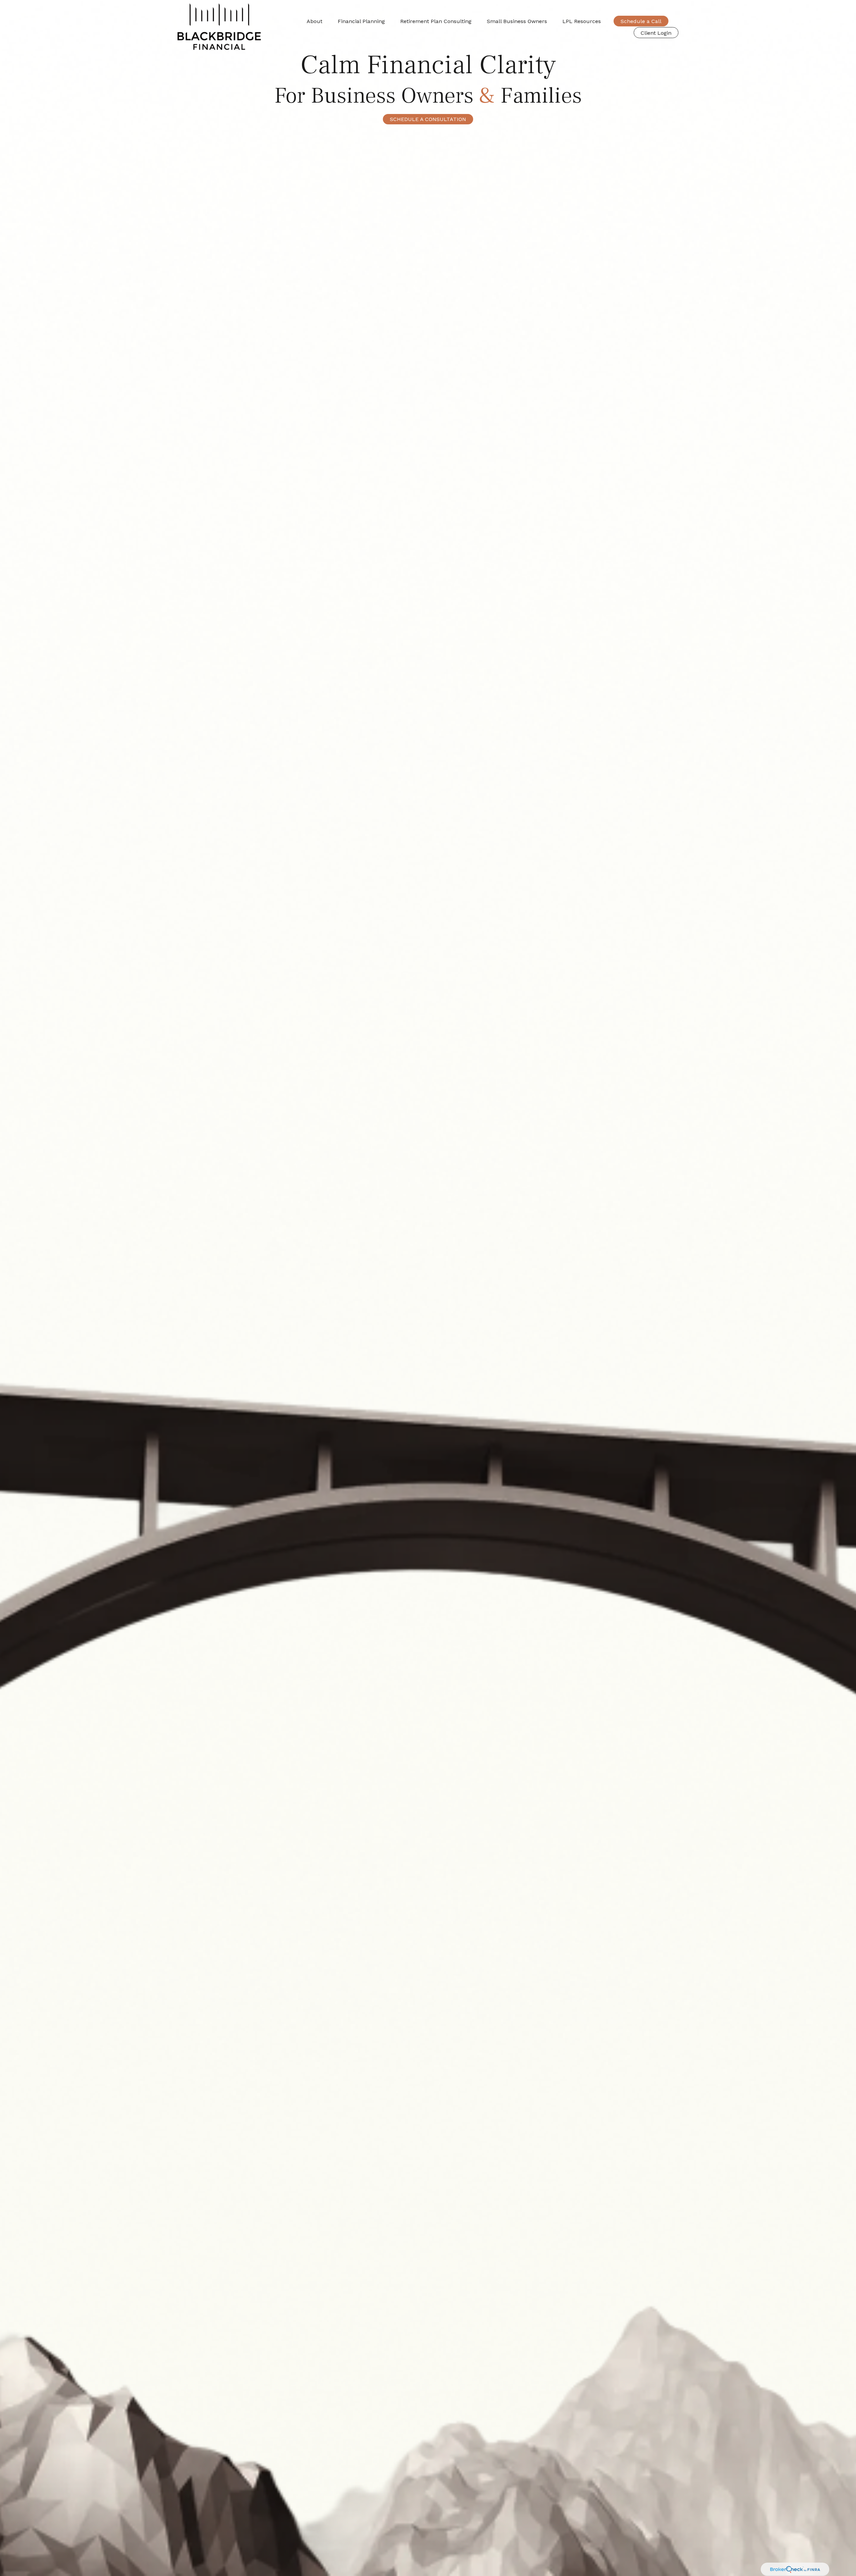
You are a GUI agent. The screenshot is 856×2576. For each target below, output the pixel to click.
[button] (314, 21)
